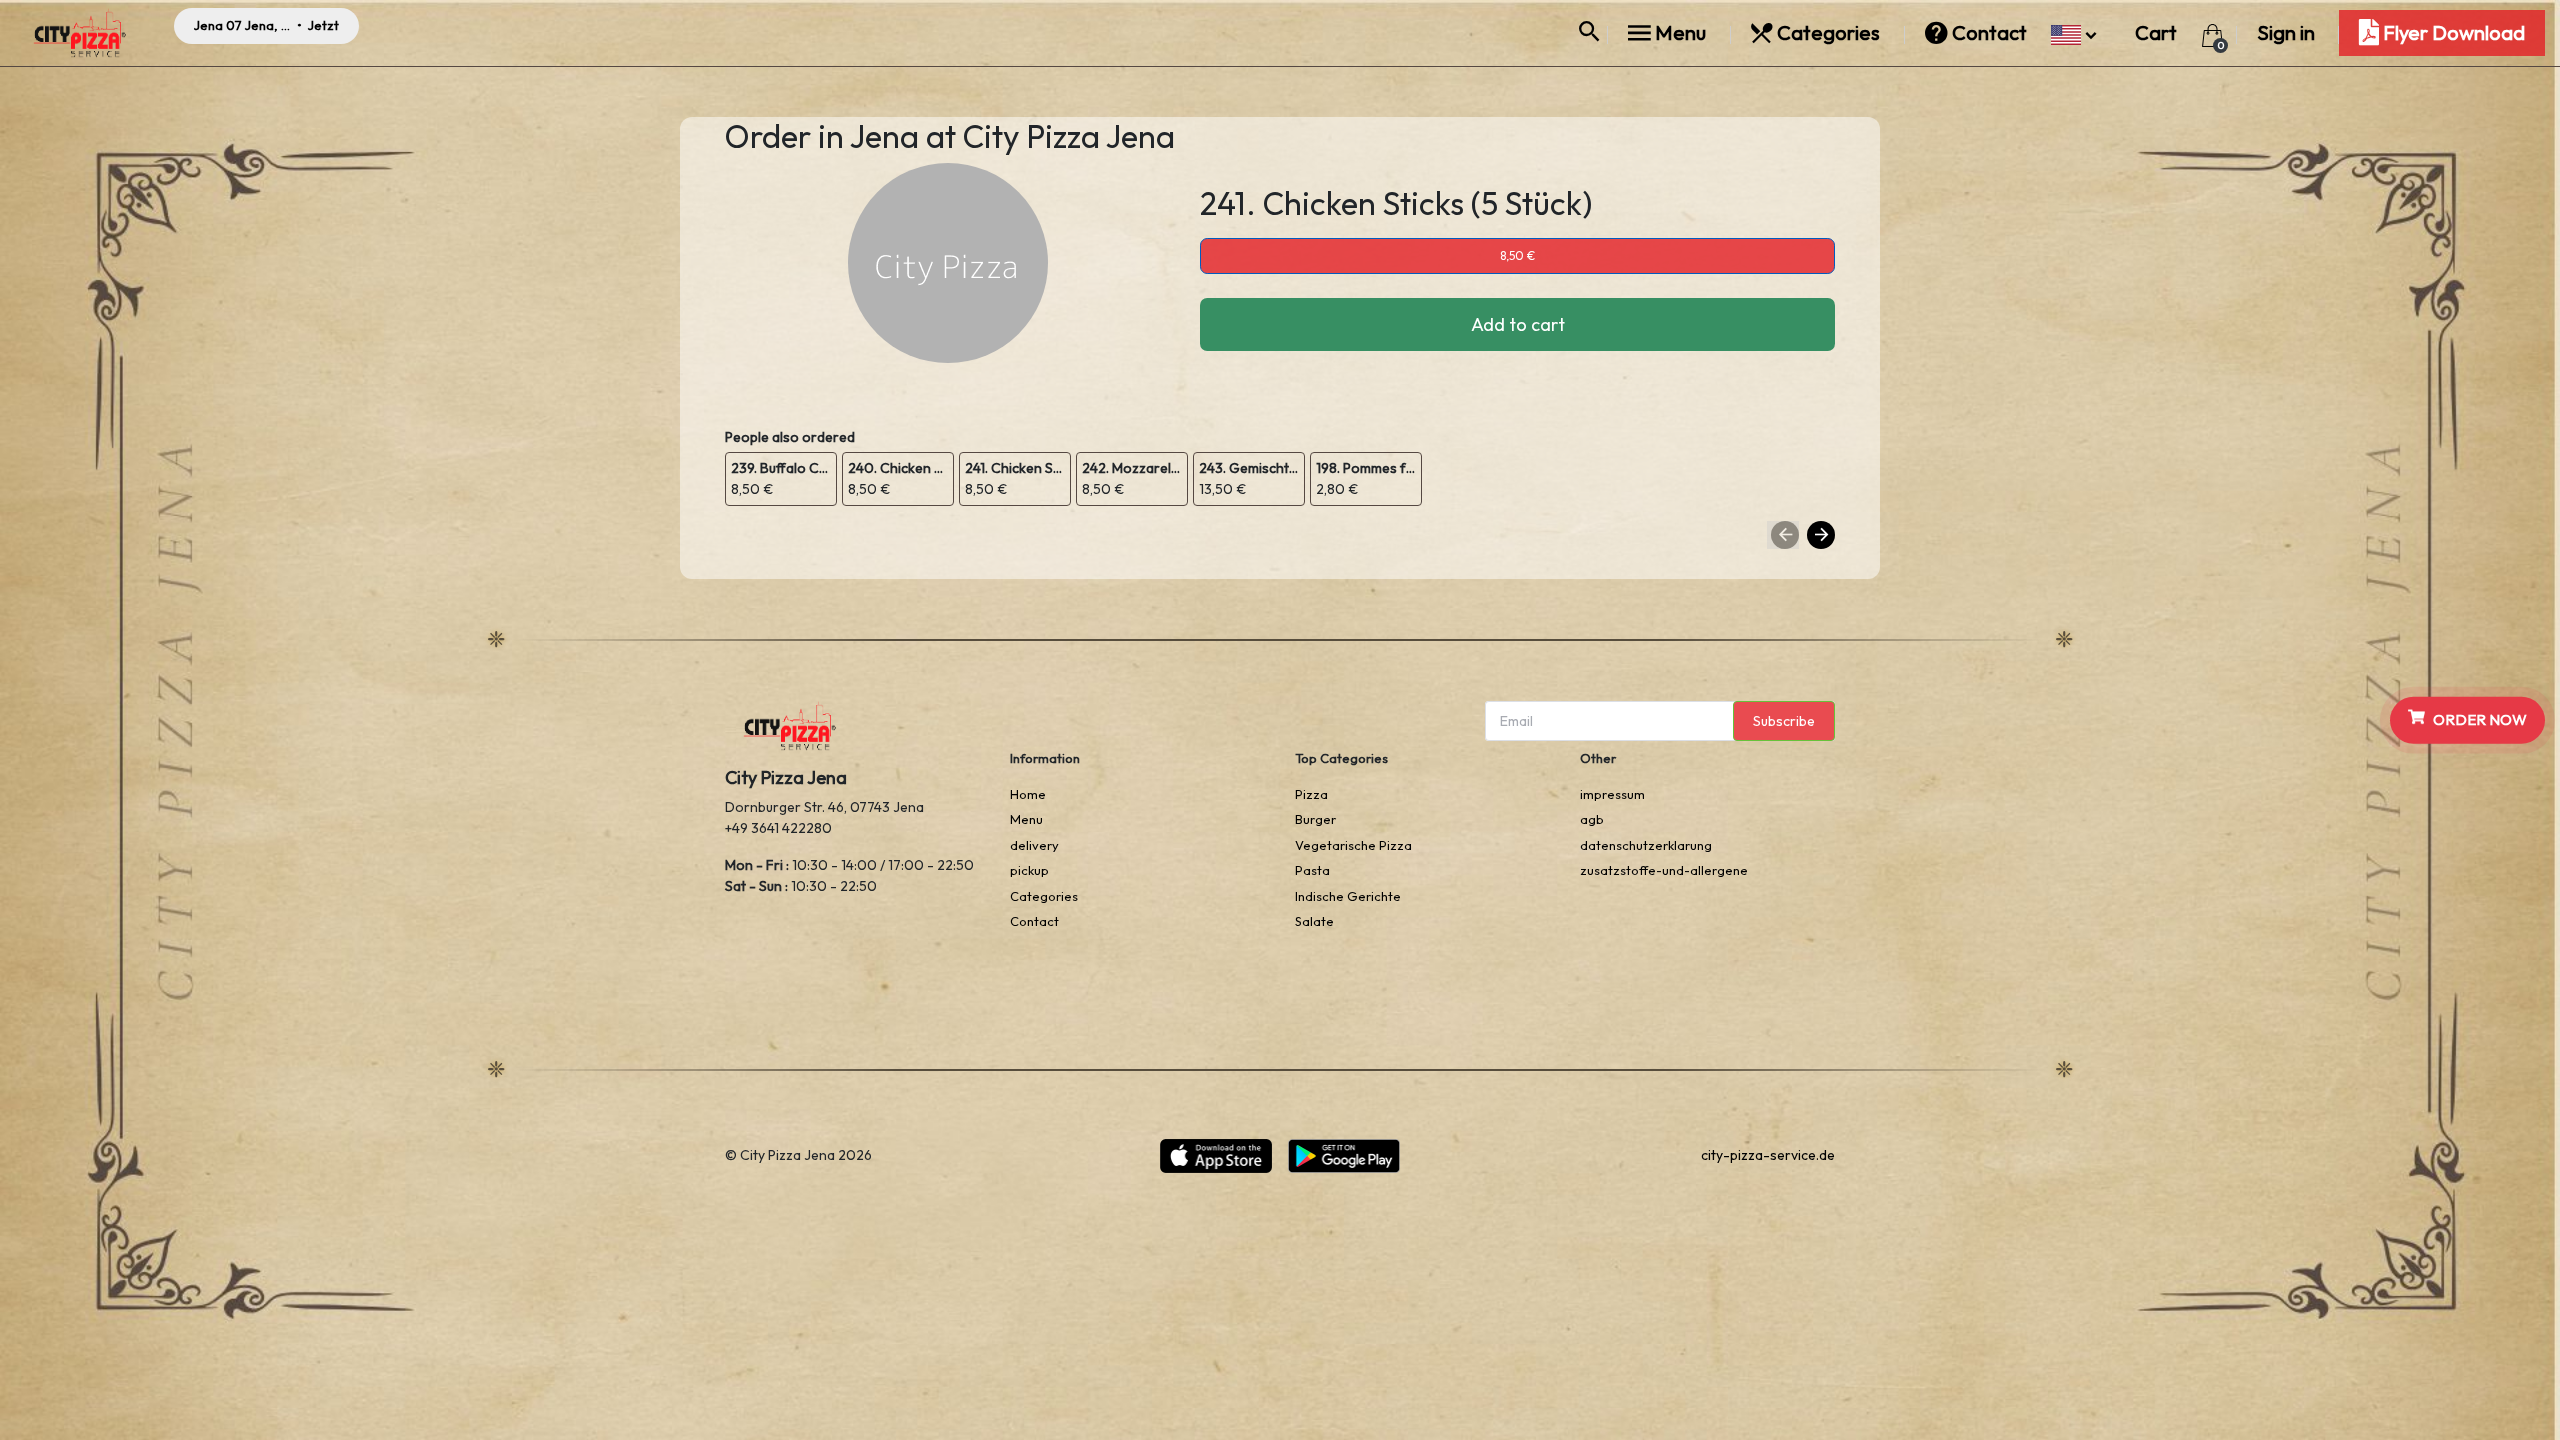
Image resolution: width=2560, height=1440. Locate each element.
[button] (2073, 32)
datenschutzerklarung (1646, 845)
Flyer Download (2452, 32)
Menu (1680, 32)
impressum (1612, 794)
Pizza (1311, 794)
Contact (1989, 32)
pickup (1029, 870)
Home (1028, 794)
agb (1592, 819)
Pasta (1312, 870)
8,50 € (1517, 255)
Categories (1828, 32)
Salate (1314, 921)
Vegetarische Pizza (1353, 845)
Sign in (2286, 32)
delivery (1034, 845)
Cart (2158, 32)
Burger (1315, 819)
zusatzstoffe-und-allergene (1664, 870)
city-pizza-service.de (1768, 1155)
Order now (2480, 719)
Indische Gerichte (1348, 896)
